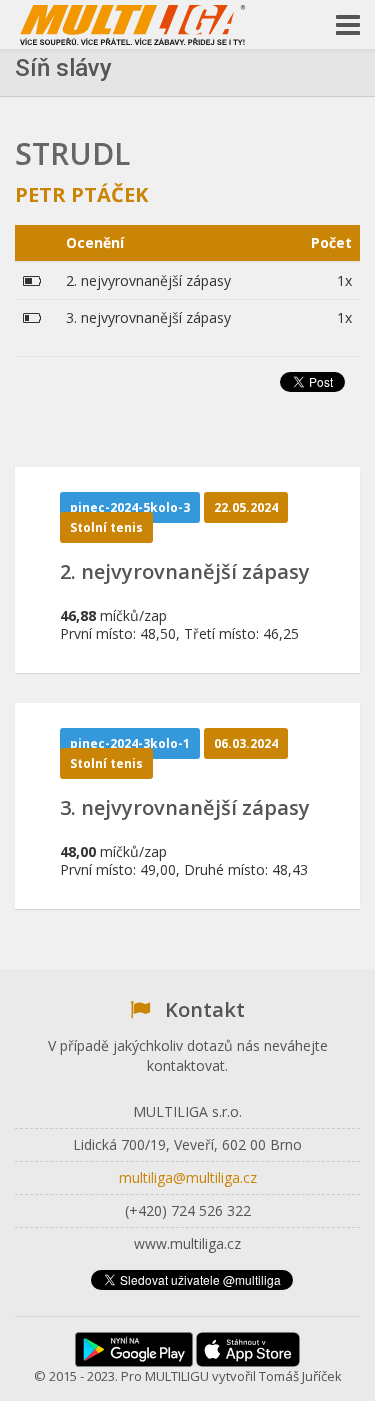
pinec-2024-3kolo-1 (130, 743)
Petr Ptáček (81, 194)
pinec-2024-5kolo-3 (130, 507)
